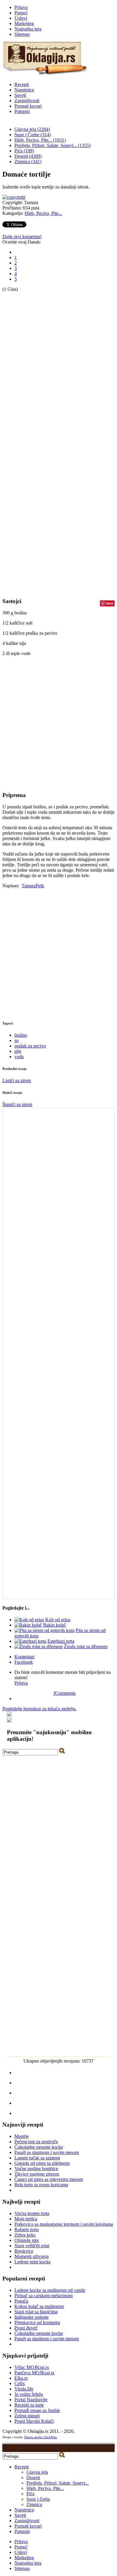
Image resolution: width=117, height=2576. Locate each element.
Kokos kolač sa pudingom (39, 2306)
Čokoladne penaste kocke (39, 2147)
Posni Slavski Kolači (34, 2421)
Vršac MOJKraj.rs (32, 2367)
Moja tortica (26, 2219)
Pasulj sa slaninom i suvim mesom (47, 2152)
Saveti (20, 95)
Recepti (22, 84)
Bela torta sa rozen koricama (41, 2185)
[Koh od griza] (29, 1620)
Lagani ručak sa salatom (37, 2158)
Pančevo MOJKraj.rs (34, 2373)
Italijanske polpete (31, 2317)
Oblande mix (27, 2240)
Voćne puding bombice (36, 2169)
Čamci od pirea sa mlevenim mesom (49, 2179)
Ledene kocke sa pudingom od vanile (50, 2290)
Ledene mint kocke (33, 2262)
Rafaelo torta (27, 2229)
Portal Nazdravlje (31, 2400)
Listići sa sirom (17, 1080)
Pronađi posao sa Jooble (37, 2410)
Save (110, 603)
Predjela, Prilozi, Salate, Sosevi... (58, 2483)
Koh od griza (58, 1620)
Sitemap (22, 34)
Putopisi (22, 111)
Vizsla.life (24, 2389)
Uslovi (21, 18)
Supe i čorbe (38, 2499)
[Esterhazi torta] (30, 1641)
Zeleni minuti (27, 2416)
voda (19, 1057)
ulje (18, 1051)
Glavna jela (37, 2472)
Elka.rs (21, 2378)
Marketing (24, 23)
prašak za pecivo (30, 1046)
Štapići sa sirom (17, 1104)
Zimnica (34, 2504)
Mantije (22, 2136)
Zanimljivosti (27, 101)
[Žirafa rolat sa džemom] (39, 1646)
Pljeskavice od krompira (37, 2322)
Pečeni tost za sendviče (36, 2142)
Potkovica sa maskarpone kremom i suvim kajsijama (64, 2224)
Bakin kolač (55, 1625)
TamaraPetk (33, 886)
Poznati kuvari (28, 106)
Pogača (21, 2301)
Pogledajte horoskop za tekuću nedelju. (39, 1709)
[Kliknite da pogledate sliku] (14, 197)
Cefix (20, 2383)
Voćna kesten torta (32, 2213)
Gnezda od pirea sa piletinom (42, 2163)
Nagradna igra (28, 29)
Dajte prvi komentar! (22, 237)
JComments (64, 1693)
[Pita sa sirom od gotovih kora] (44, 1630)
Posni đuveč (26, 2328)
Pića (30, 2494)
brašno (21, 1035)
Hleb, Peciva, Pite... (43, 213)
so (16, 1040)
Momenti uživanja (31, 2256)
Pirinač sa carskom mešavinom (43, 2296)
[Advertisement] (26, 382)
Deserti (33, 2478)
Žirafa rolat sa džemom (86, 1646)
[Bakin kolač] (28, 1625)
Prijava (21, 7)
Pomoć (21, 13)
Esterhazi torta (61, 1641)
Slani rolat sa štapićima (36, 2312)
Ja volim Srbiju (29, 2394)
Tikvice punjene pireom (37, 2174)
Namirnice (24, 90)
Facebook (24, 1662)
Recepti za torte (29, 2405)
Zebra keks (25, 2235)
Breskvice (24, 2251)
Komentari (24, 1657)
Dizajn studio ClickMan (41, 2437)
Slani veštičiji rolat (32, 2246)
